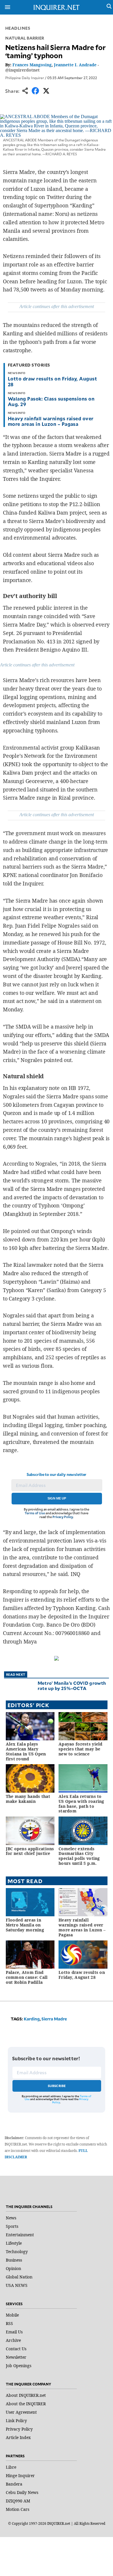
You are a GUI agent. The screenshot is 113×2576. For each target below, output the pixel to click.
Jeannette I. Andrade (75, 65)
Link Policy (16, 2421)
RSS (9, 2323)
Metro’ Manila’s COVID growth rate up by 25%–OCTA (72, 1685)
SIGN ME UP (57, 1498)
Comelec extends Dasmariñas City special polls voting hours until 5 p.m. (79, 1856)
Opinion (13, 2268)
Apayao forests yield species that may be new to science (81, 1749)
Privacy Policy (63, 1517)
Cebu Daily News (22, 2492)
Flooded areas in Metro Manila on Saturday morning (25, 1925)
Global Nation (19, 2277)
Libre (11, 2467)
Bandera (14, 2484)
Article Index (18, 2437)
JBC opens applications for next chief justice (30, 1851)
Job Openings (19, 2366)
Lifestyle (14, 2243)
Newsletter (16, 2357)
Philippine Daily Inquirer (25, 78)
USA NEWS (17, 2285)
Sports (12, 2226)
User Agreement (21, 2412)
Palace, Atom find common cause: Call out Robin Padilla (27, 1977)
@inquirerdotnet (22, 70)
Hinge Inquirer (20, 2476)
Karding (32, 2019)
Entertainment (20, 2235)
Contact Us (16, 2349)
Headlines (18, 28)
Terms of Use (35, 1513)
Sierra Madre (54, 2019)
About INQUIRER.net (26, 2395)
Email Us (14, 2332)
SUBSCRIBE (57, 2086)
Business (14, 2260)
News (11, 2218)
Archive (13, 2340)
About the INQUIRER (26, 2404)
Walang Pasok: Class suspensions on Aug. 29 (51, 401)
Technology (17, 2252)
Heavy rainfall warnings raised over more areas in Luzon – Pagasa (51, 421)
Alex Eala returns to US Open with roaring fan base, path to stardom (81, 1804)
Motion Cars (18, 2509)
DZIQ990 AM (18, 2501)
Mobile (12, 2315)
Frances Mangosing (32, 65)
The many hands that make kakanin (28, 1799)
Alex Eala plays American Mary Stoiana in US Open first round (26, 1751)
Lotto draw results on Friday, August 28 (52, 381)
